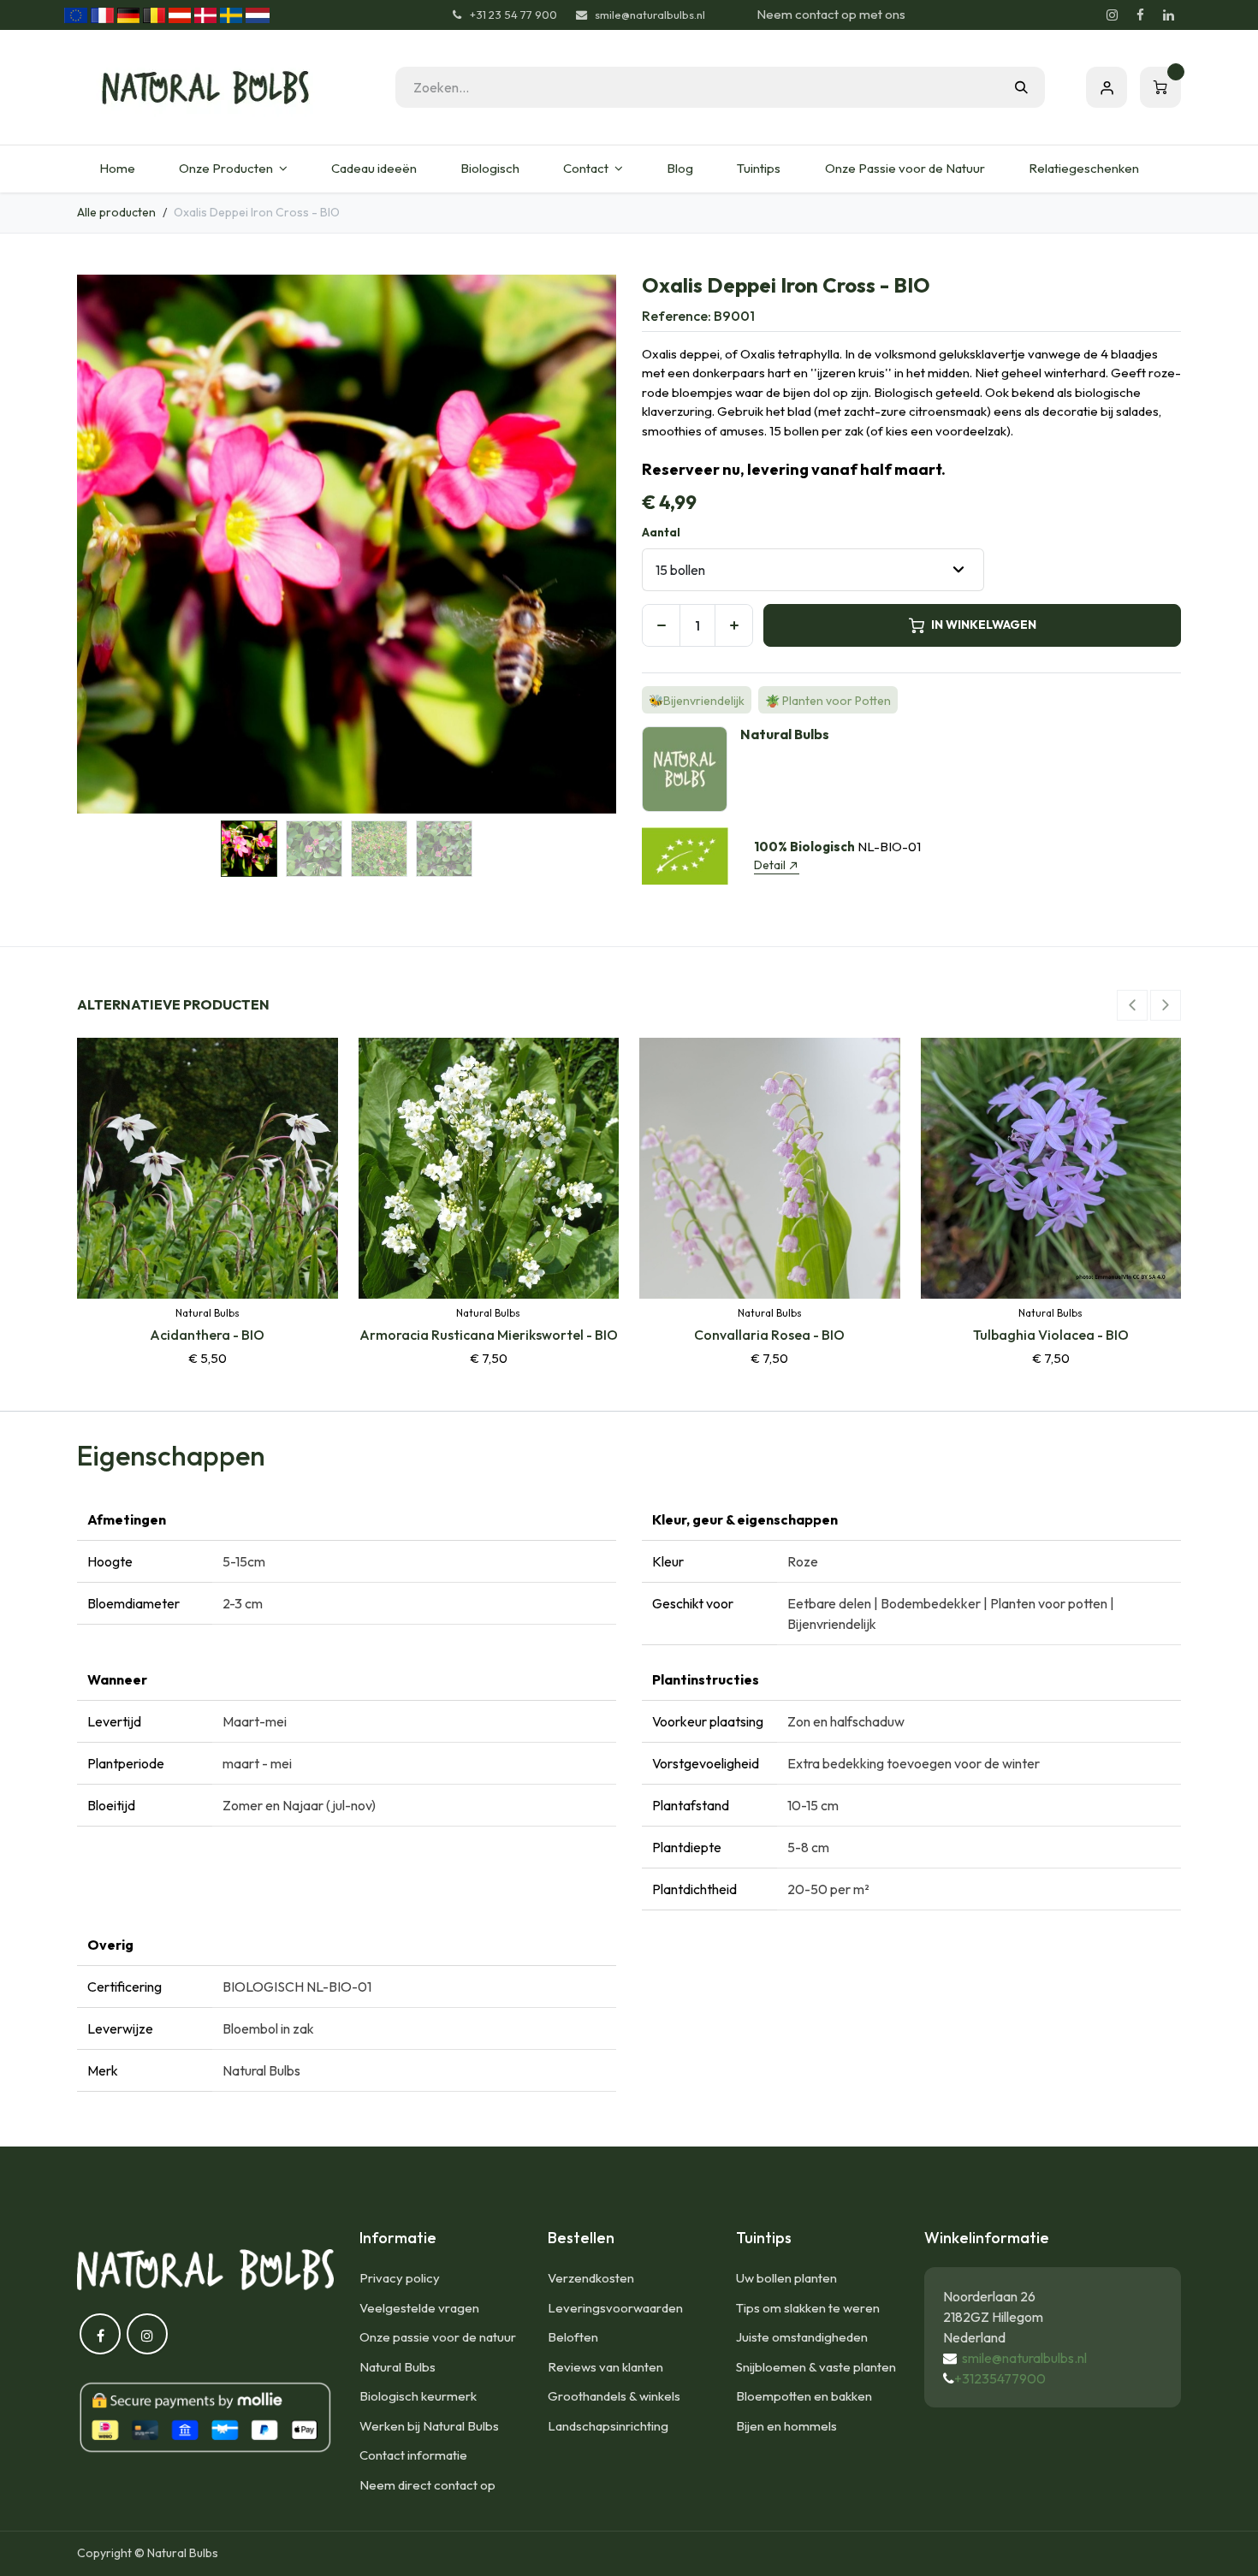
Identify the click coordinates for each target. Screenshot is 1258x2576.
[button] (104, 544)
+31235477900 (1000, 2378)
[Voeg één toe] (734, 625)
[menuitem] (117, 169)
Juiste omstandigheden (802, 2337)
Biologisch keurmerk (418, 2396)
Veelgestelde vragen (419, 2308)
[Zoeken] (1021, 87)
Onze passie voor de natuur (438, 2337)
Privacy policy (400, 2278)
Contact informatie (413, 2455)
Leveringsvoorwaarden (615, 2308)
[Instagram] (1112, 15)
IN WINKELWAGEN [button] (984, 625)
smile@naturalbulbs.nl (1024, 2358)
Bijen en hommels (786, 2426)
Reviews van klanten (605, 2367)
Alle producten (116, 212)
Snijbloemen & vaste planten (816, 2367)
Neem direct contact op (427, 2485)
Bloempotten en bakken (804, 2396)
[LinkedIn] (1168, 15)
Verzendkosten (591, 2278)
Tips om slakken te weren (808, 2308)
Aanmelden (1107, 87)
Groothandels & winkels (614, 2396)
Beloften (573, 2337)
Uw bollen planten (786, 2278)
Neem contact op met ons (831, 14)
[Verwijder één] (661, 625)
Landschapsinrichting (608, 2426)
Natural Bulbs (398, 2367)
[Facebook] (1140, 15)
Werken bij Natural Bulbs (429, 2426)
